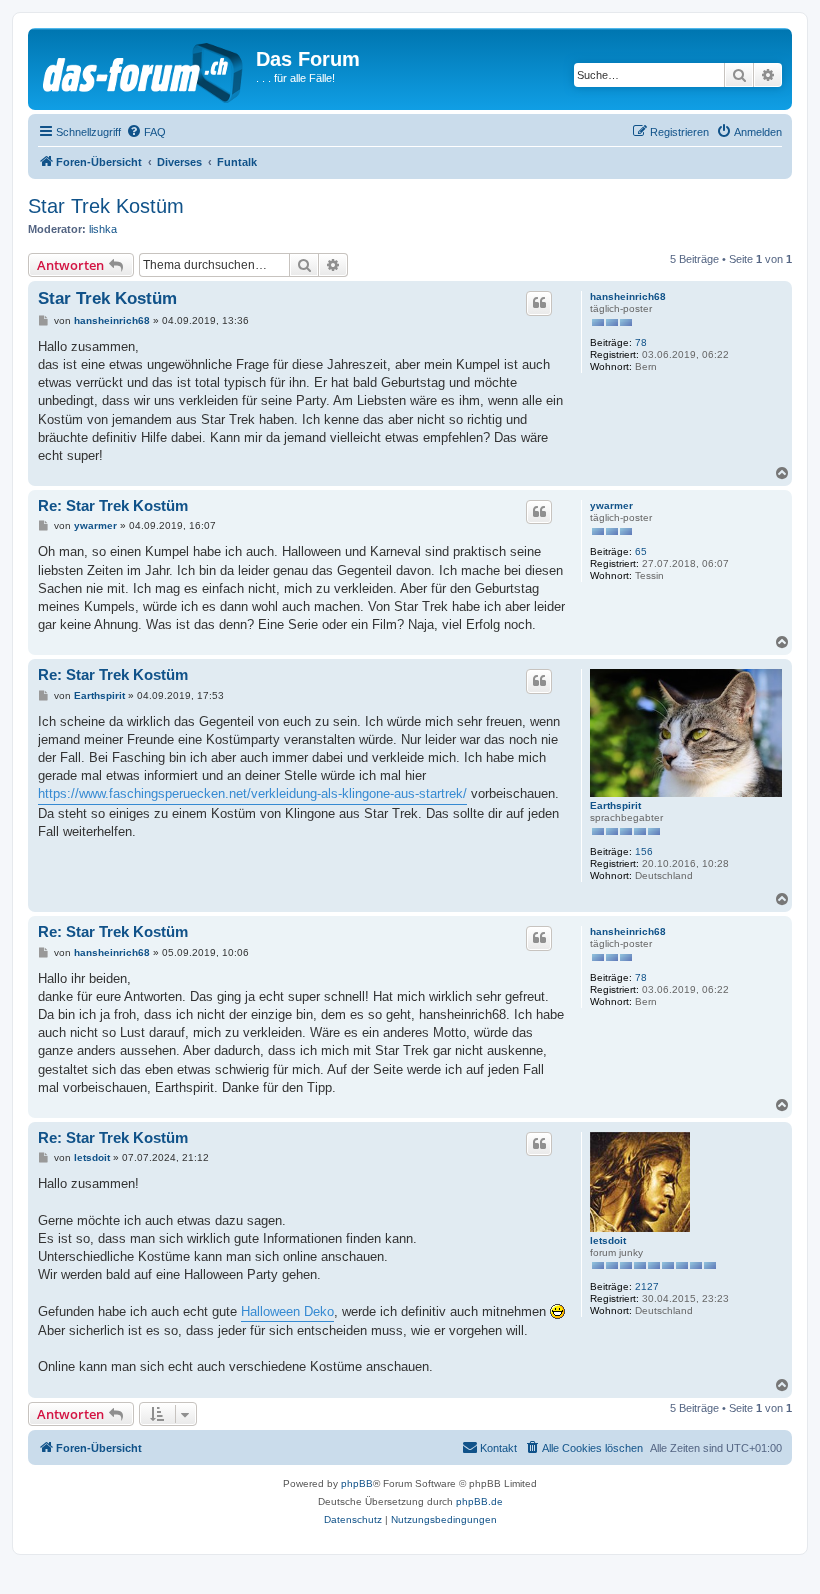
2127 (647, 1286)
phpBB (357, 1483)
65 (641, 551)
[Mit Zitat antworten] (539, 303)
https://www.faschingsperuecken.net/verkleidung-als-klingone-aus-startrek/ (252, 793)
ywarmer (611, 505)
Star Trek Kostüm (106, 206)
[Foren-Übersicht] (144, 69)
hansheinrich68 (628, 296)
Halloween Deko (287, 1311)
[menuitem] (146, 132)
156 (644, 851)
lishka (103, 229)
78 (641, 342)
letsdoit (608, 1240)
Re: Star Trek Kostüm (113, 505)
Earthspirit (615, 805)
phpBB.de (479, 1501)
